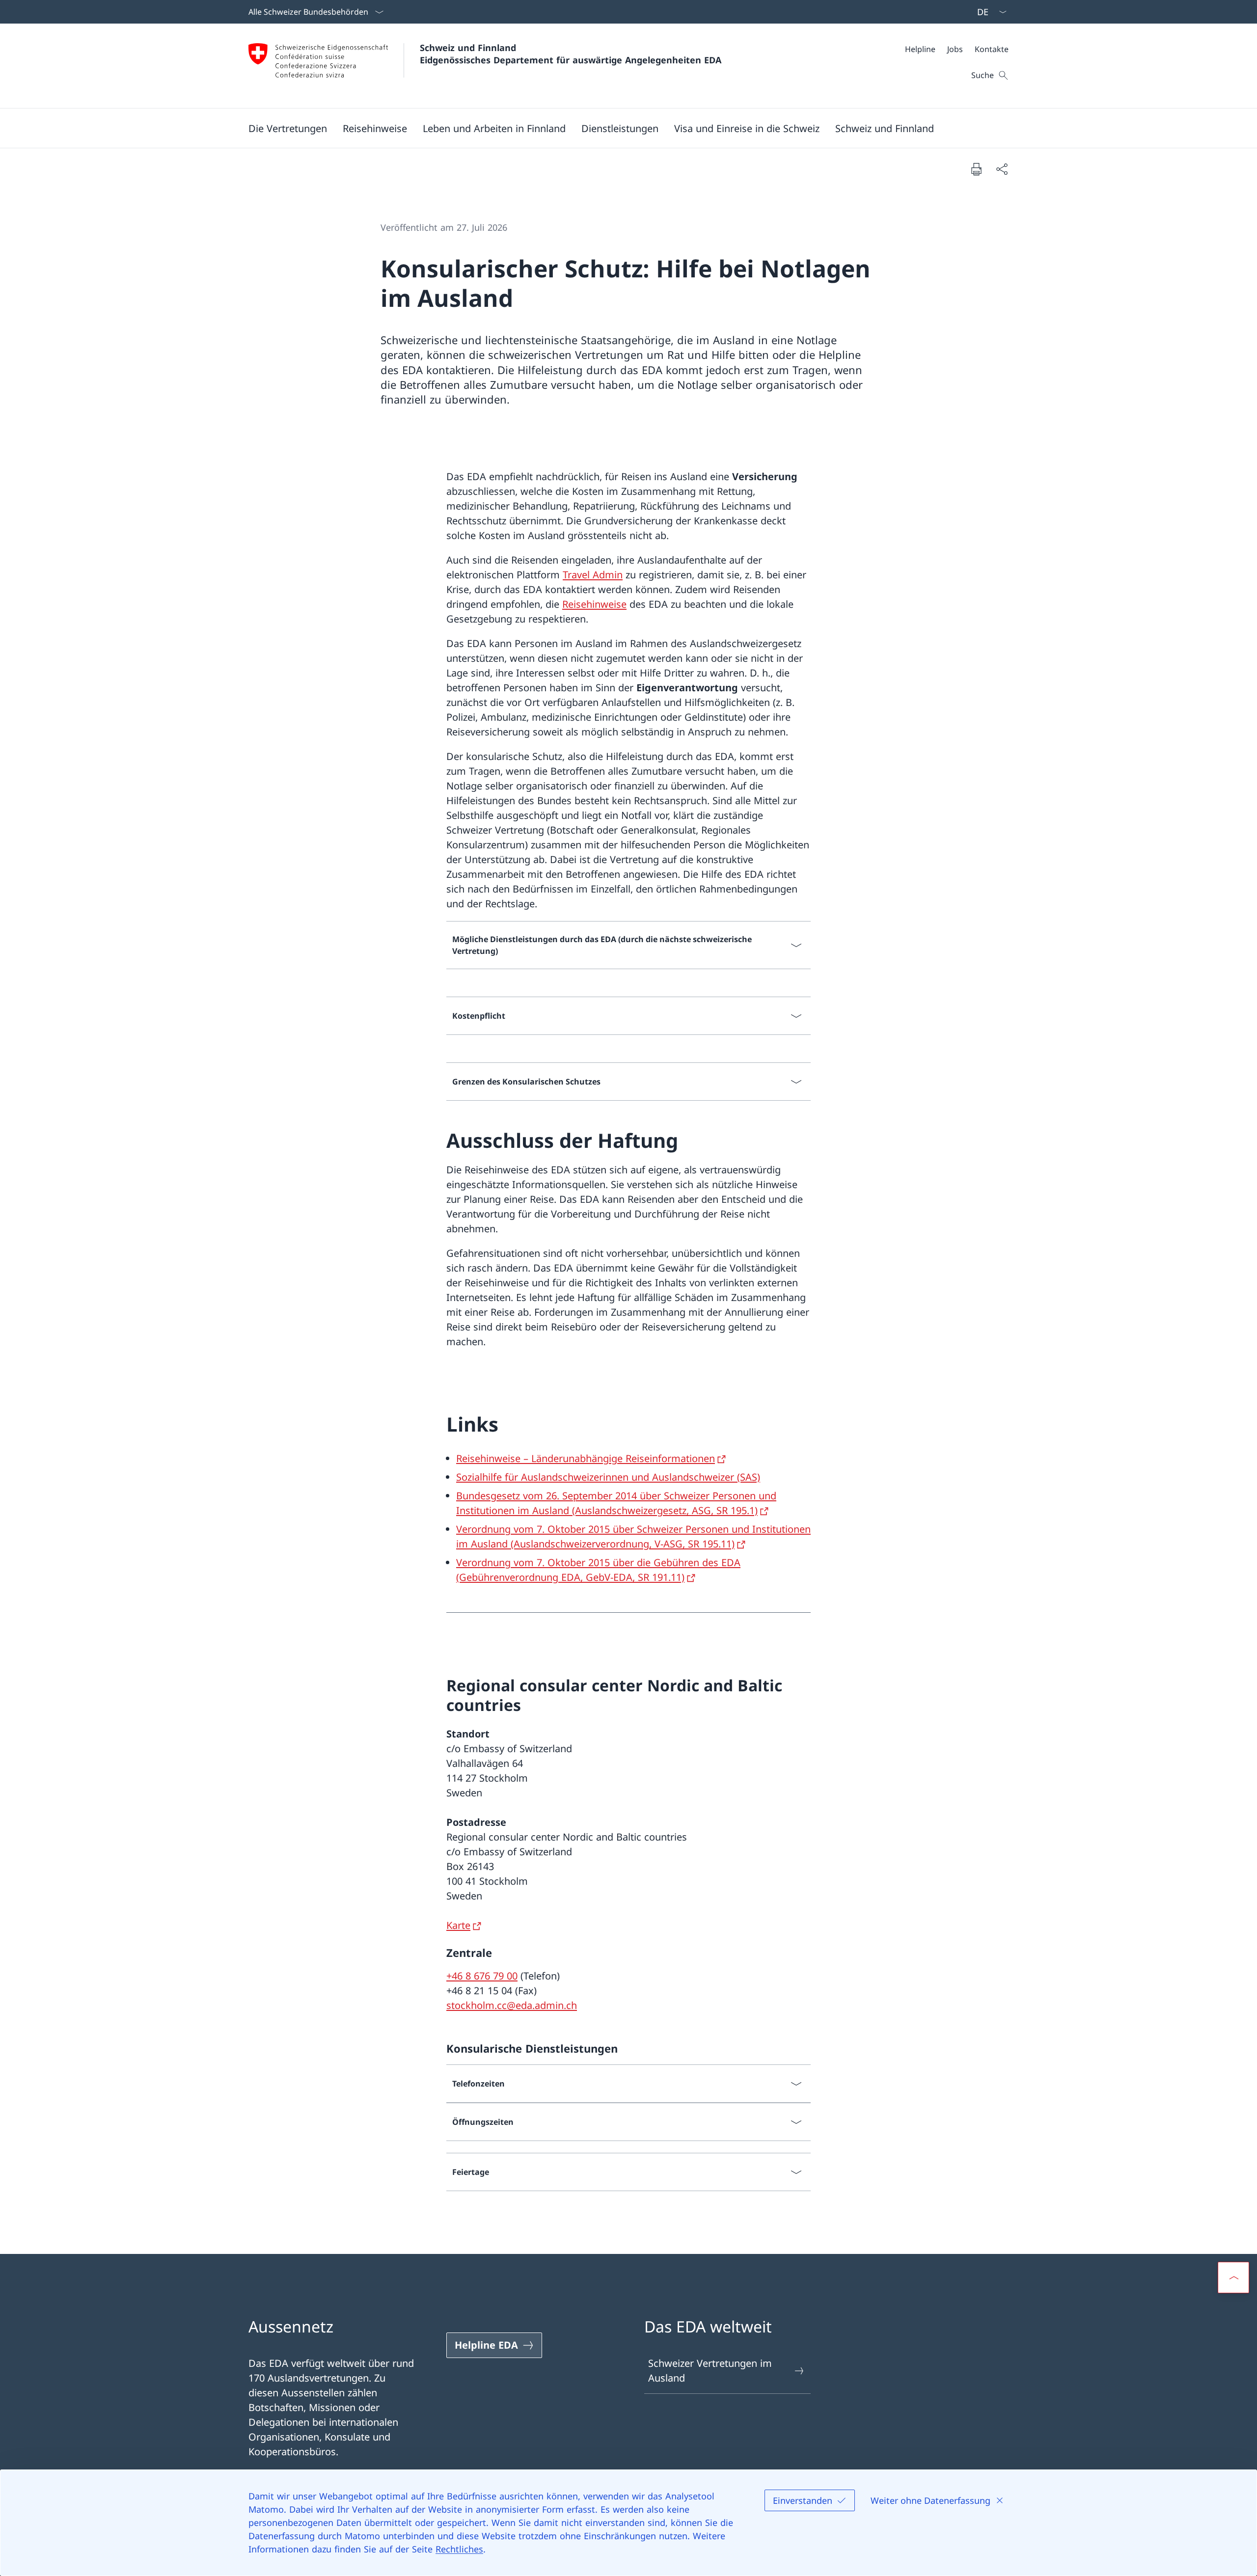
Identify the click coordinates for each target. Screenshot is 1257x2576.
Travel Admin (593, 575)
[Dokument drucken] (976, 169)
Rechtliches (459, 2549)
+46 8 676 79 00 (482, 1976)
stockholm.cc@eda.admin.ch (512, 2005)
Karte (458, 1925)
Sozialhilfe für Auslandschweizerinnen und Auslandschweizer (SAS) (608, 1477)
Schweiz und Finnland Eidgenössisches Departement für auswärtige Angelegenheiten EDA (571, 54)
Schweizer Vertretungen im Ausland (710, 2371)
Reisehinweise (594, 604)
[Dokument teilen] (1002, 169)
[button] (288, 128)
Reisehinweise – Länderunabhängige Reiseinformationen (586, 1458)
